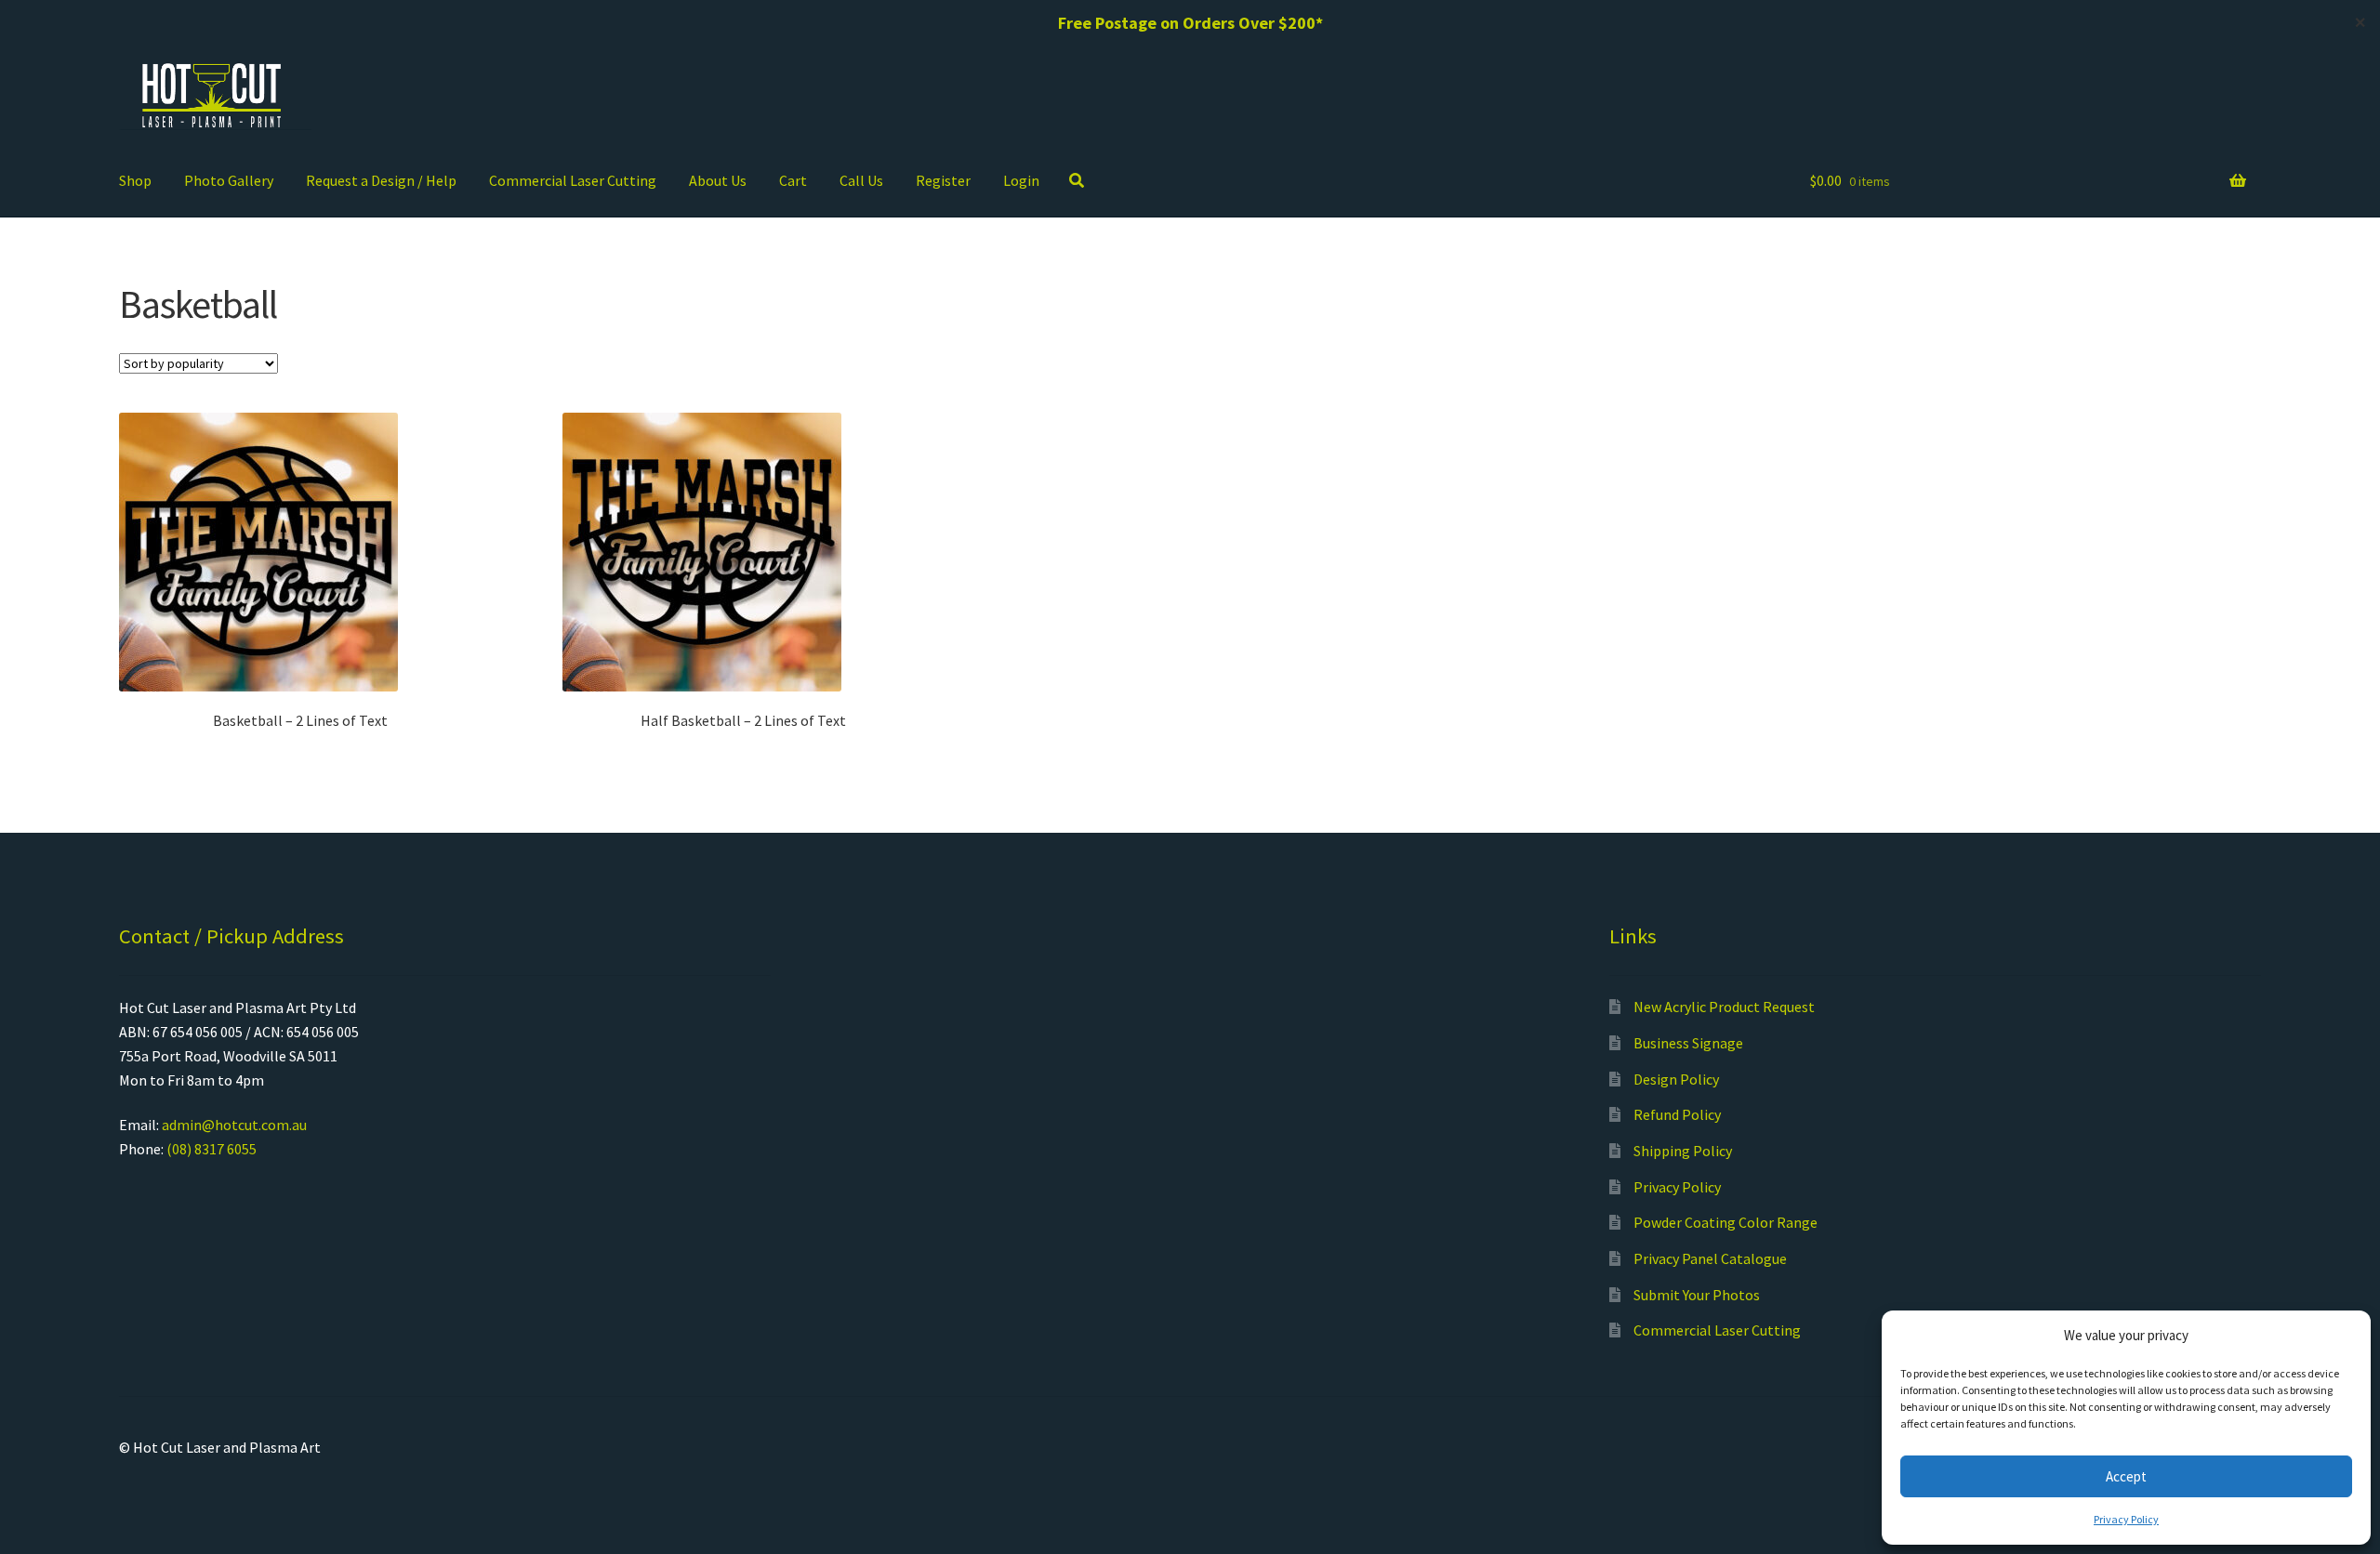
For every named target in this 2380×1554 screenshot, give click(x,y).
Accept (2126, 1476)
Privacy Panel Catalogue (1710, 1258)
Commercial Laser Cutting (573, 180)
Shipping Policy (1683, 1151)
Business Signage (1688, 1043)
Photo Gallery (229, 180)
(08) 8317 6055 (212, 1149)
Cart (793, 180)
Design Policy (1676, 1079)
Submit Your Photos (1697, 1295)
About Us (718, 180)
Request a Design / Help (381, 180)
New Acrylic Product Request (1724, 1007)
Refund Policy (1677, 1114)
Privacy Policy (2126, 1519)
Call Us (861, 180)
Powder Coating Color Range (1725, 1222)
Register (943, 180)
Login (1021, 180)
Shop (135, 180)
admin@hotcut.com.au (234, 1125)
